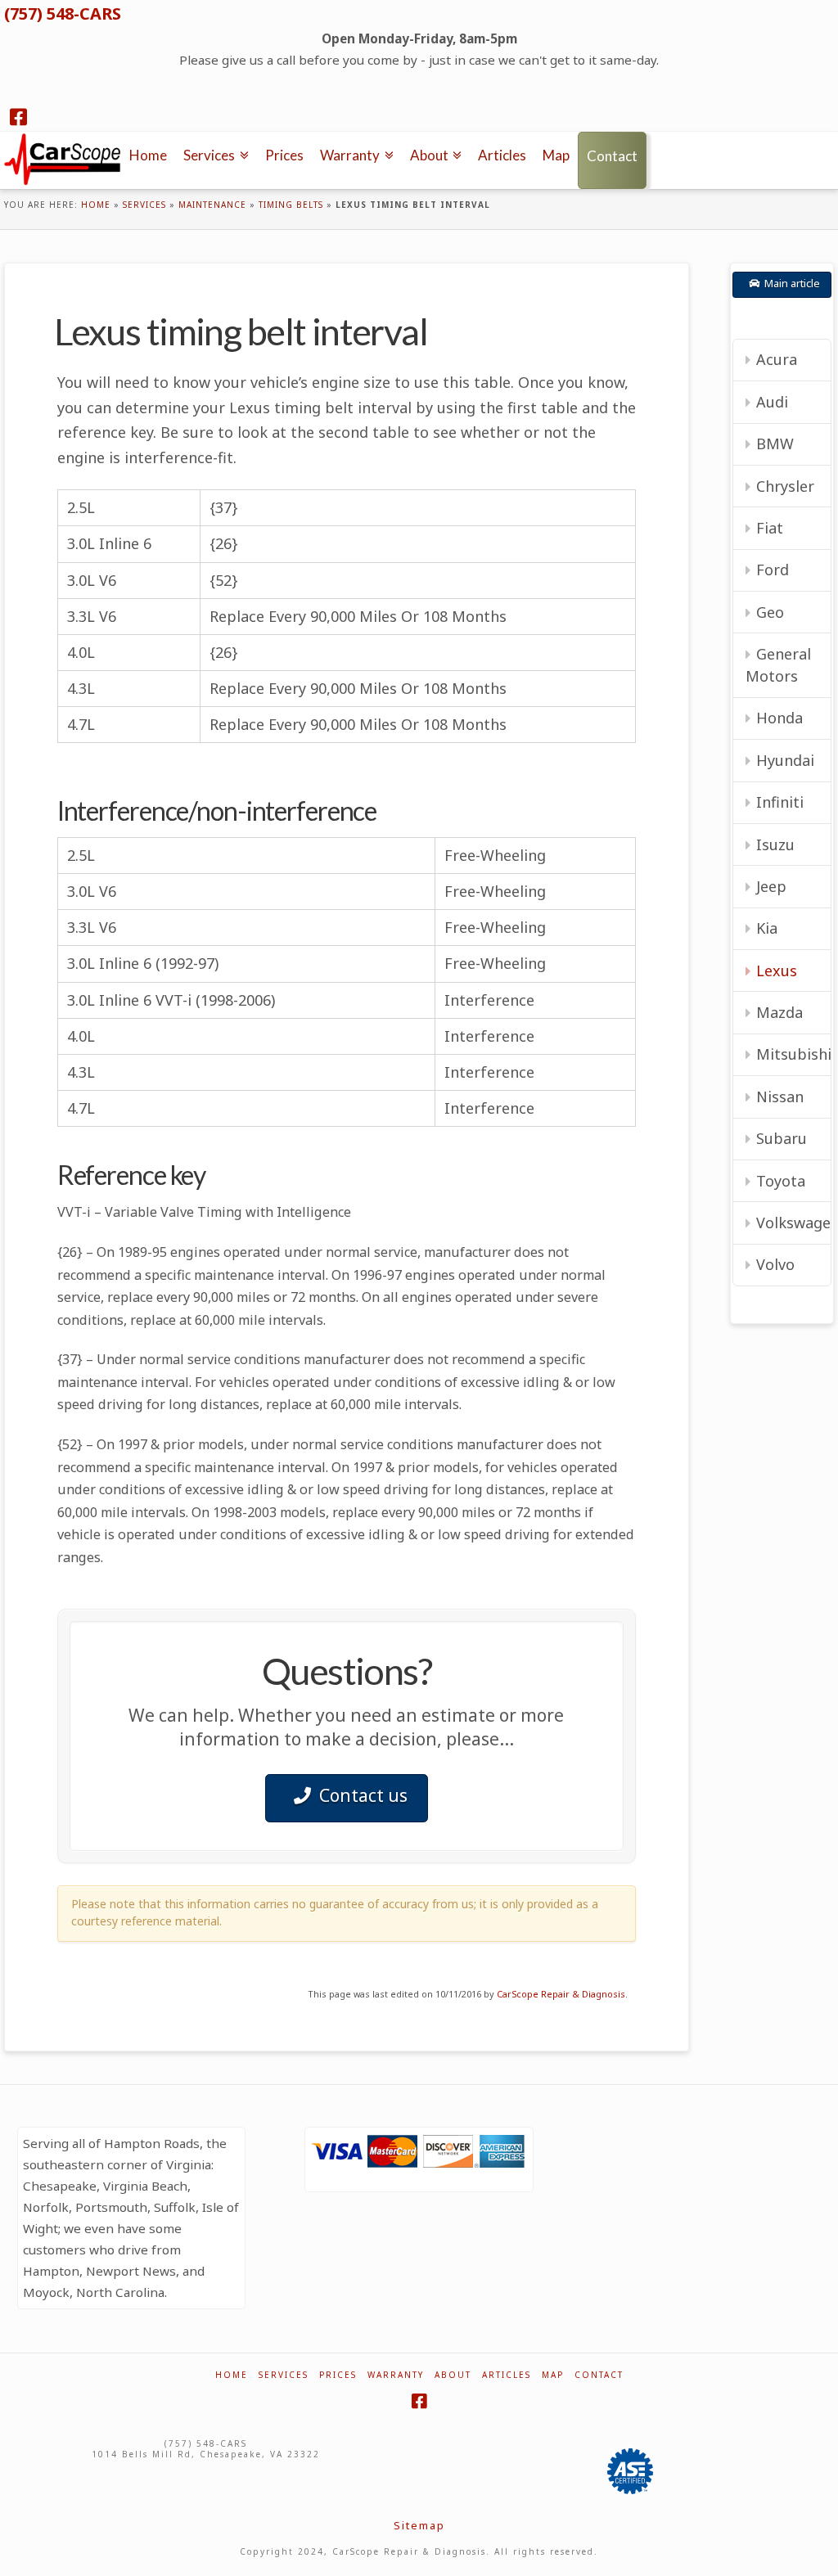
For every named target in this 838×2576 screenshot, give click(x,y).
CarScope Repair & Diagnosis (561, 1994)
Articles (507, 2375)
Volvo (775, 1264)
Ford (773, 570)
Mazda (779, 1012)
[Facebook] (18, 117)
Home (96, 205)
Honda (779, 718)
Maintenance (212, 205)
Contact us (363, 1795)
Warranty (396, 2375)
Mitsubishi (793, 1054)
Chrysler (785, 486)
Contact (599, 2375)
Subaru (782, 1138)
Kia (767, 928)
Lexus (777, 971)
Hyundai (785, 760)
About (453, 2375)
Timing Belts (291, 205)
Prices (338, 2375)
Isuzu (775, 844)
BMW (775, 444)
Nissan (780, 1097)
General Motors (778, 665)
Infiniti (780, 802)
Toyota (781, 1181)
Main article (792, 283)
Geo (770, 612)
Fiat (770, 528)
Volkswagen (793, 1223)
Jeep (771, 886)
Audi (772, 402)
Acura (777, 359)
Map (553, 2375)
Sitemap (419, 2525)
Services (144, 205)
